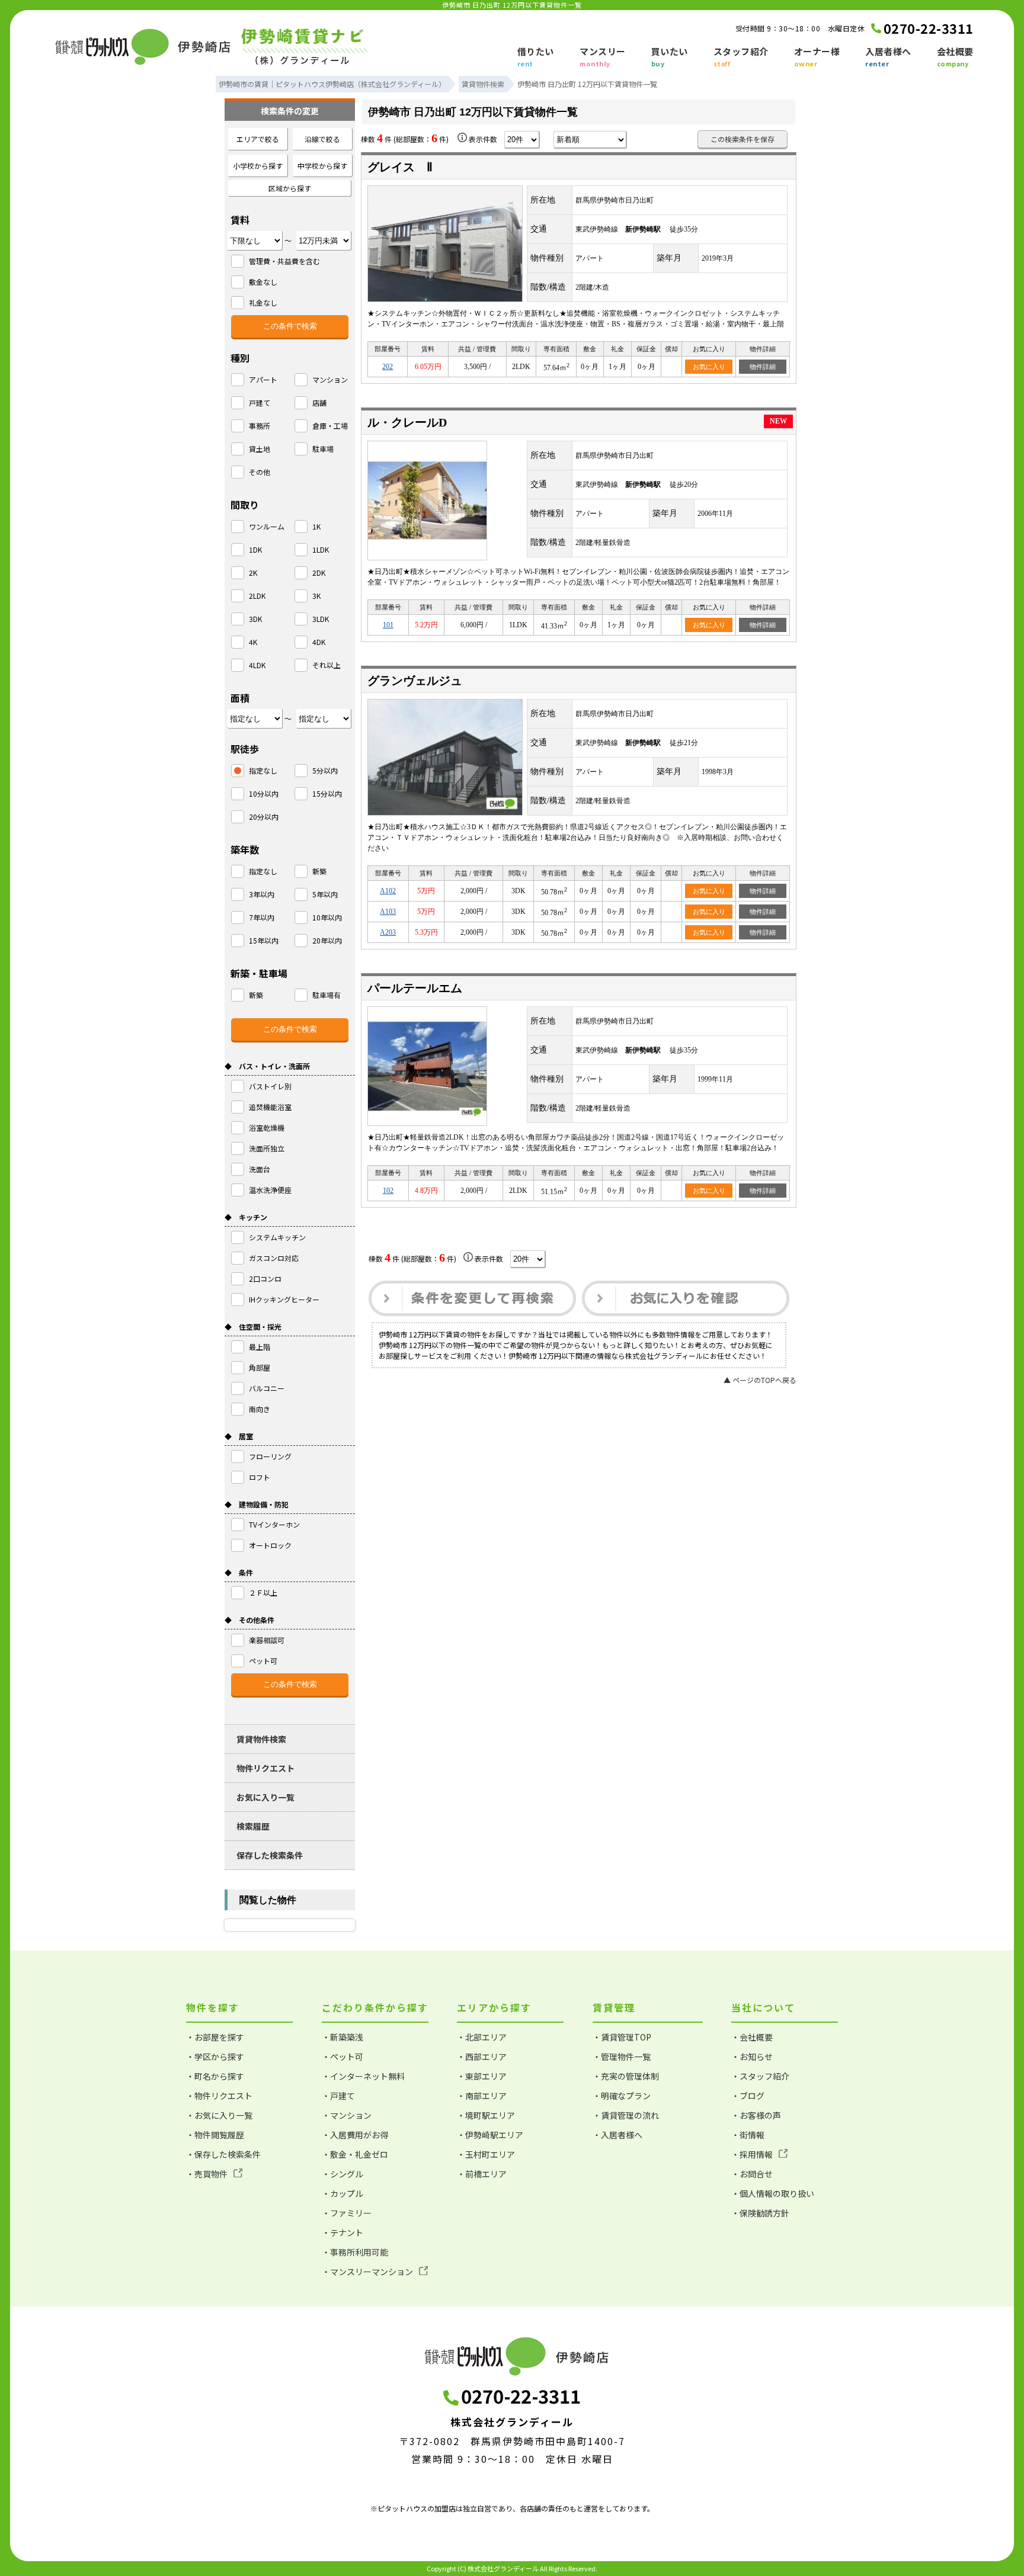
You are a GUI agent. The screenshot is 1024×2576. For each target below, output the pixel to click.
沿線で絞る (322, 139)
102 (388, 1191)
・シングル (343, 2174)
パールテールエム (415, 988)
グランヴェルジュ (415, 681)
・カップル (343, 2193)
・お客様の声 (756, 2115)
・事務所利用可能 (355, 2252)
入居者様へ (888, 57)
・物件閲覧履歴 (215, 2135)
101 (388, 625)
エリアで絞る (258, 139)
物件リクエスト (265, 1768)
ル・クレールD (407, 422)
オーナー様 (817, 57)
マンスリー (603, 57)
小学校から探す (258, 166)
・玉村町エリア (486, 2154)
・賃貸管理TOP (622, 2037)
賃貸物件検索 (261, 1739)
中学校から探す (322, 166)
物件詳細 (763, 367)
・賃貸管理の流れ (626, 2115)
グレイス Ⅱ (400, 167)
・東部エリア (482, 2076)
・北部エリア (482, 2037)
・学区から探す (215, 2057)
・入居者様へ (617, 2135)
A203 (388, 932)
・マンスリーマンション (367, 2272)
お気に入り (709, 367)
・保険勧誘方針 (760, 2213)
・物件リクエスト (219, 2096)
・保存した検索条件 (223, 2154)
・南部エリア (482, 2096)
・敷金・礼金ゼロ (355, 2154)
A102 (388, 891)
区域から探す (290, 188)
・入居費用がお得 (355, 2135)
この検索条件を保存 (743, 139)
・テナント (343, 2232)
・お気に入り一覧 (219, 2115)
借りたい (536, 57)
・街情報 (748, 2135)
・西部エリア (482, 2057)
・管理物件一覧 (622, 2057)
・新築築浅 (343, 2037)
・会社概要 (752, 2037)
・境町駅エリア (486, 2115)
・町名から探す (215, 2076)
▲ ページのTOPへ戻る (760, 1380)
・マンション (347, 2115)
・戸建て (338, 2096)
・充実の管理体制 (626, 2076)
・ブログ (748, 2096)
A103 (388, 912)
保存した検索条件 (270, 1855)
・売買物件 (207, 2174)
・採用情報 (752, 2154)
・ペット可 (343, 2057)
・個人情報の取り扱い (773, 2193)
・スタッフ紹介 (760, 2076)
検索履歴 (253, 1826)
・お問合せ (752, 2174)
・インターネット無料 (363, 2076)
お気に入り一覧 (265, 1797)
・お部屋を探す (215, 2037)
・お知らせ (752, 2057)
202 (388, 367)
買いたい (670, 57)
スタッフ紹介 (741, 57)
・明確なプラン (622, 2096)
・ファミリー (347, 2213)
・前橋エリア (482, 2174)
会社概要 (955, 57)
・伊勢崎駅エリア (490, 2135)
